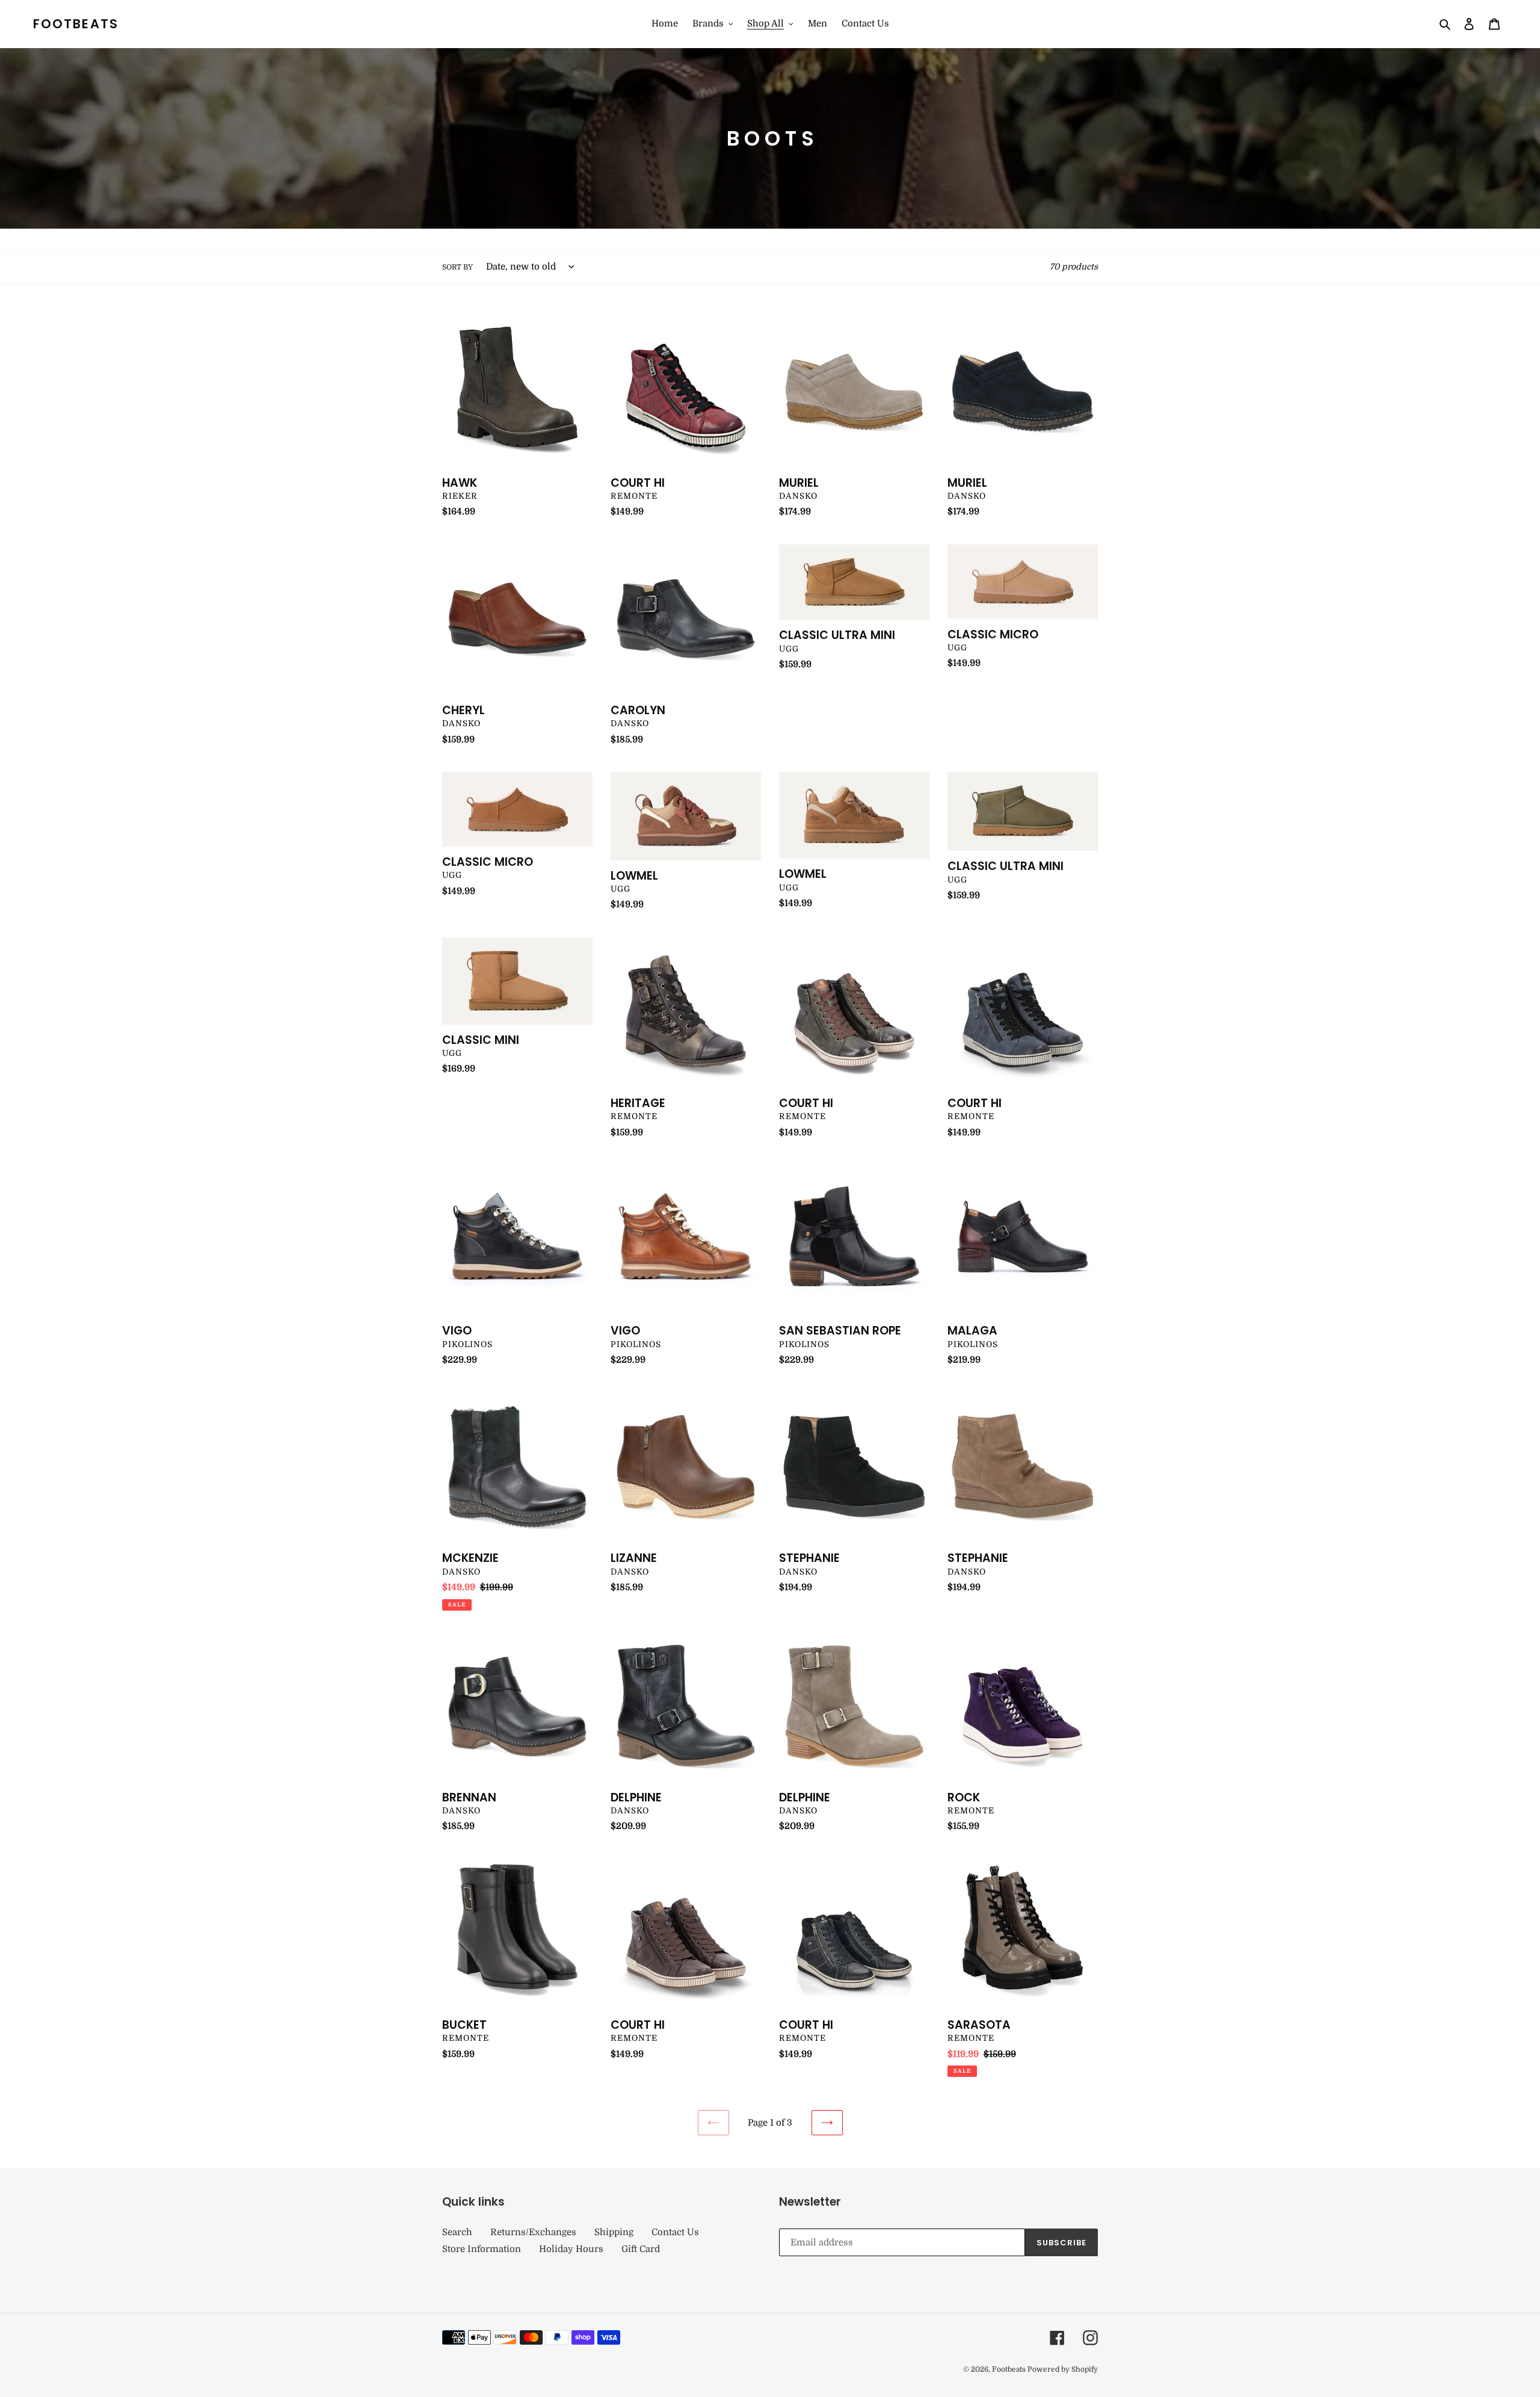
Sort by (457, 267)
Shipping (614, 2232)
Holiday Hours (571, 2249)
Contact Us (675, 2232)
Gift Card (641, 2249)
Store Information (482, 2249)
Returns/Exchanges (533, 2232)
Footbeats (76, 24)
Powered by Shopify (1063, 2369)
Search (457, 2232)
